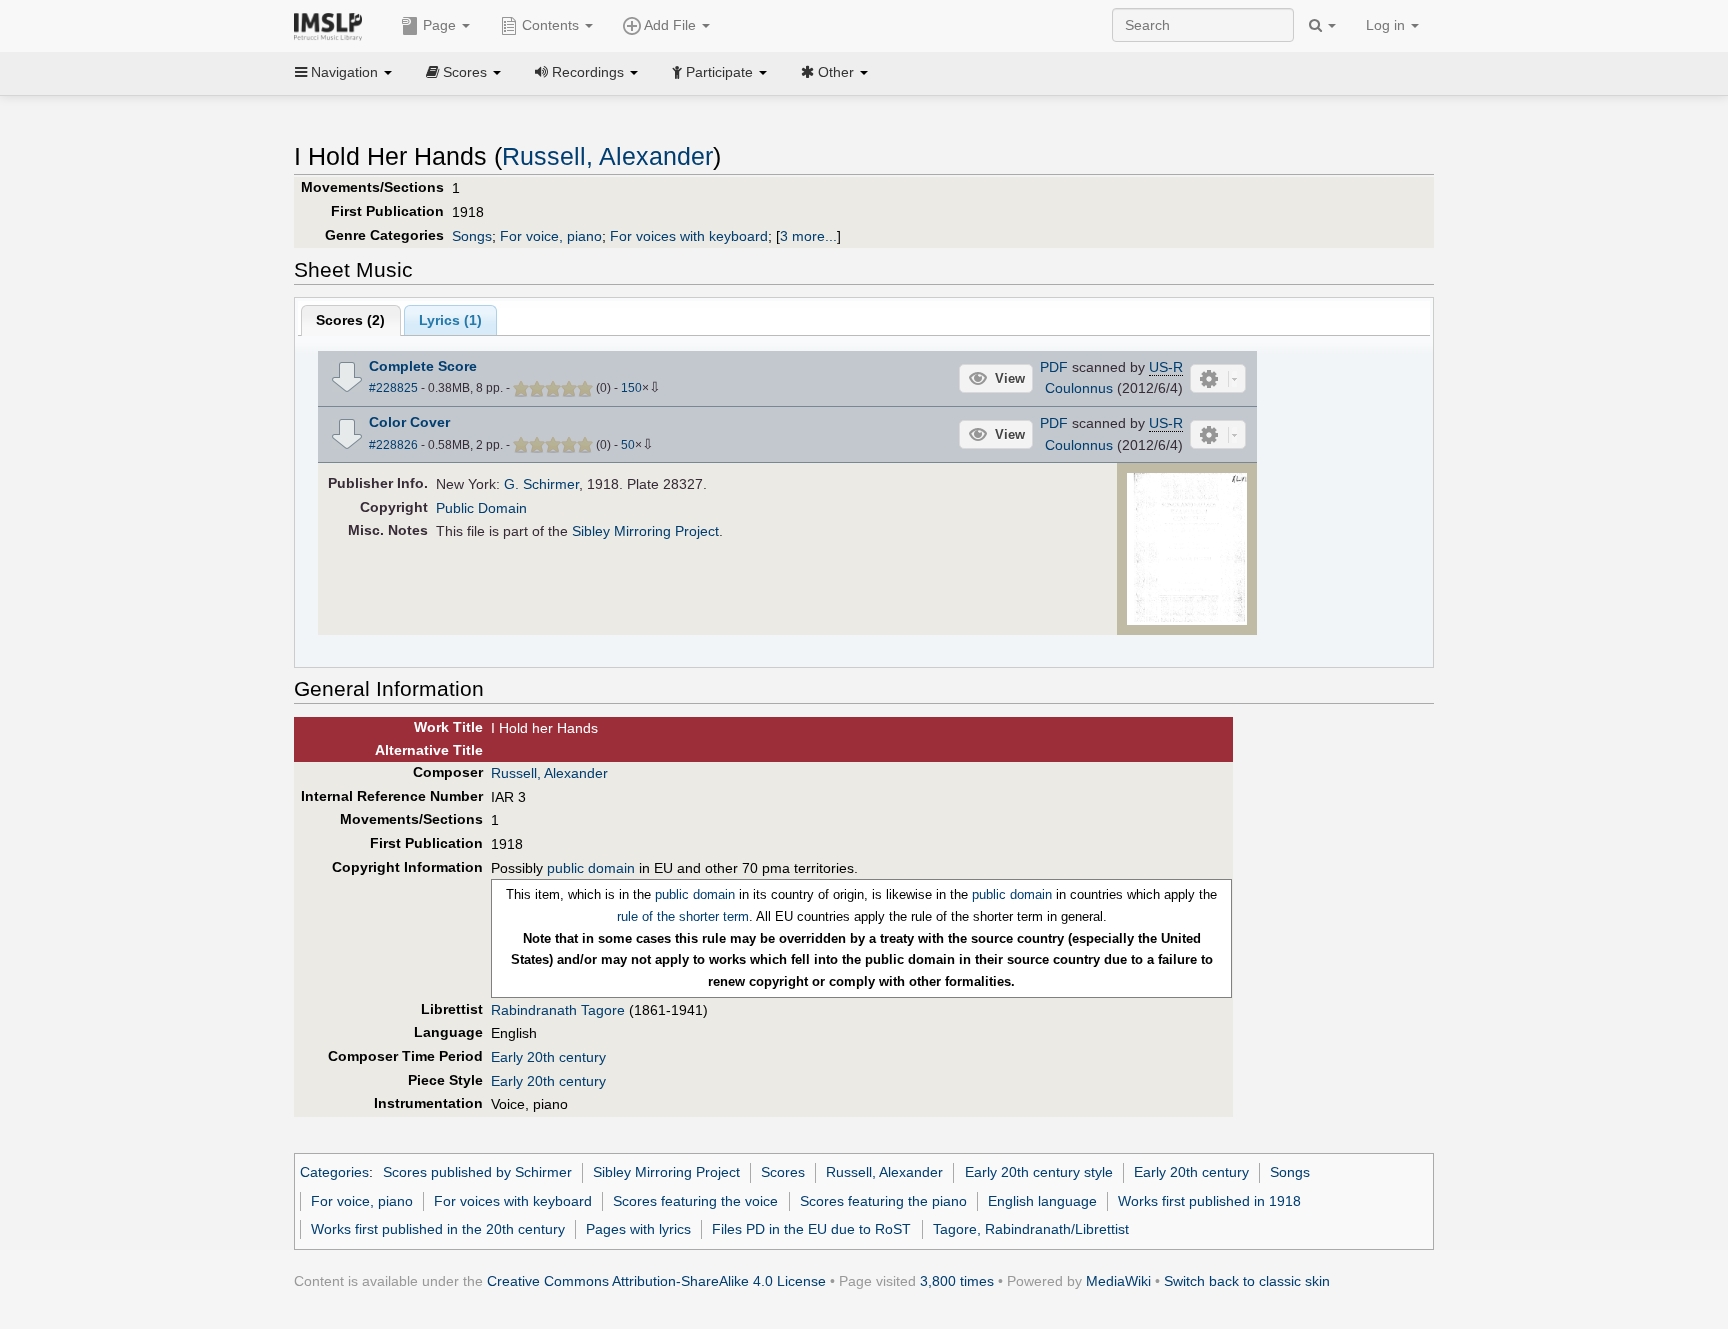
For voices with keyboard (689, 236)
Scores (783, 1172)
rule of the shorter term (683, 916)
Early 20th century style (1039, 1172)
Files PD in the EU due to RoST (811, 1229)
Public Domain (481, 508)
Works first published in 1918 (1209, 1201)
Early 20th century (548, 1057)
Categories (334, 1172)
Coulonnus (1079, 388)
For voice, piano (551, 236)
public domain (591, 868)
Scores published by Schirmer (477, 1172)
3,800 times (957, 1281)
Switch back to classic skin (1247, 1281)
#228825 (393, 388)
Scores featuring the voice (695, 1201)
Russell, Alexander (607, 156)
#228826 (393, 445)
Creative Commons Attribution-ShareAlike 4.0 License (656, 1281)
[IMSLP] (332, 25)
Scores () (350, 320)
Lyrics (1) (450, 320)
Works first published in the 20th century (438, 1229)
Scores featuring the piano (883, 1201)
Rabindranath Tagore (558, 1010)
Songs (472, 236)
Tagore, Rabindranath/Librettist (1031, 1229)
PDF (1054, 367)
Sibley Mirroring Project (645, 531)
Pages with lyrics (638, 1229)
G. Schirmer (541, 484)
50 (628, 445)
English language (1042, 1201)
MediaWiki (1118, 1281)
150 (631, 388)
